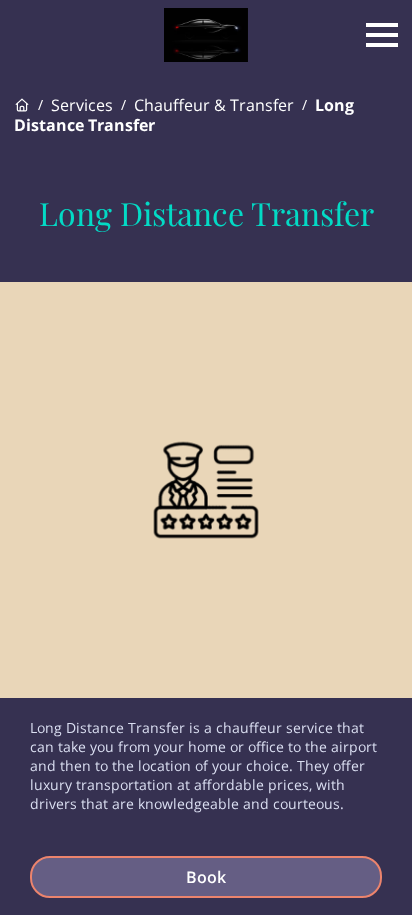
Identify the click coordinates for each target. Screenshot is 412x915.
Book (206, 877)
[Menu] (382, 35)
